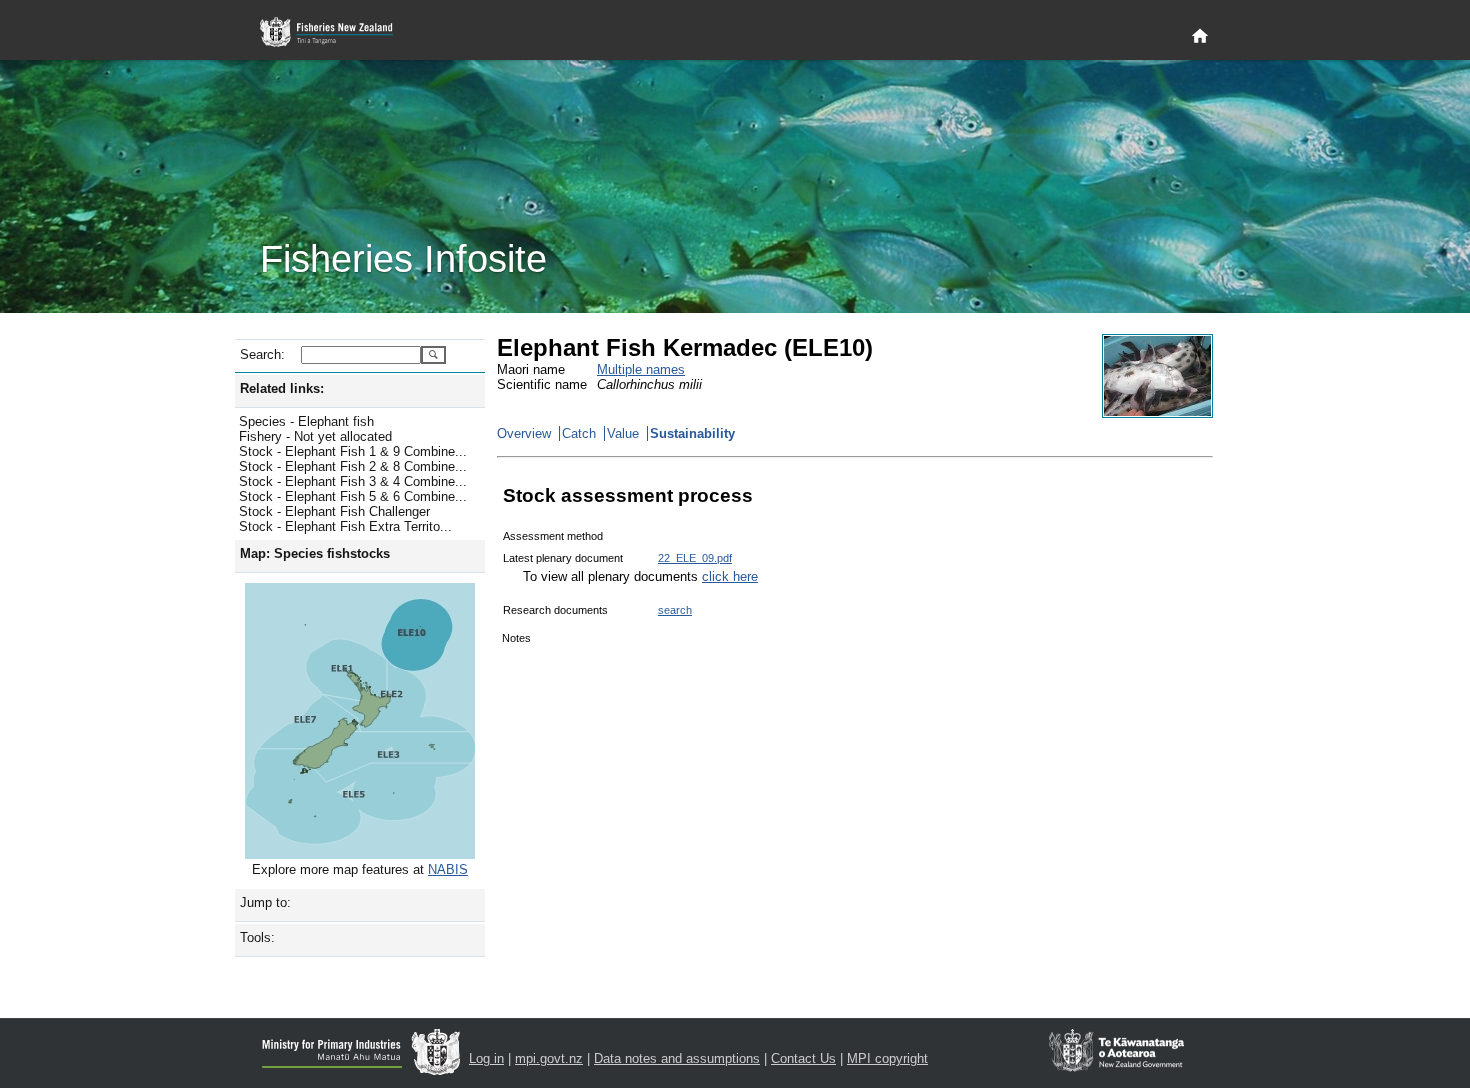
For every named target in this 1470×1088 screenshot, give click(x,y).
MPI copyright (887, 1058)
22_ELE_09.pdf (695, 558)
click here (730, 576)
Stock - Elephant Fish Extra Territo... (345, 526)
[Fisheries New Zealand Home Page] (337, 32)
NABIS (448, 869)
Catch (579, 433)
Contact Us (803, 1058)
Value (623, 433)
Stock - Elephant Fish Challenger (334, 511)
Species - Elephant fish (306, 421)
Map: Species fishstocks (315, 553)
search (675, 610)
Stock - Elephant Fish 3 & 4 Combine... (353, 481)
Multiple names (641, 369)
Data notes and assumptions (677, 1058)
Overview (524, 433)
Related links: (282, 388)
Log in (486, 1058)
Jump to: (265, 902)
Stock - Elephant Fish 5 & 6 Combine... (353, 496)
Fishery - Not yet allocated (315, 436)
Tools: (257, 937)
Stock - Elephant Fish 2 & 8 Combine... (353, 466)
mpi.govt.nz (549, 1058)
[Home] (1200, 37)
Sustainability (692, 433)
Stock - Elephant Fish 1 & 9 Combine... (353, 451)
